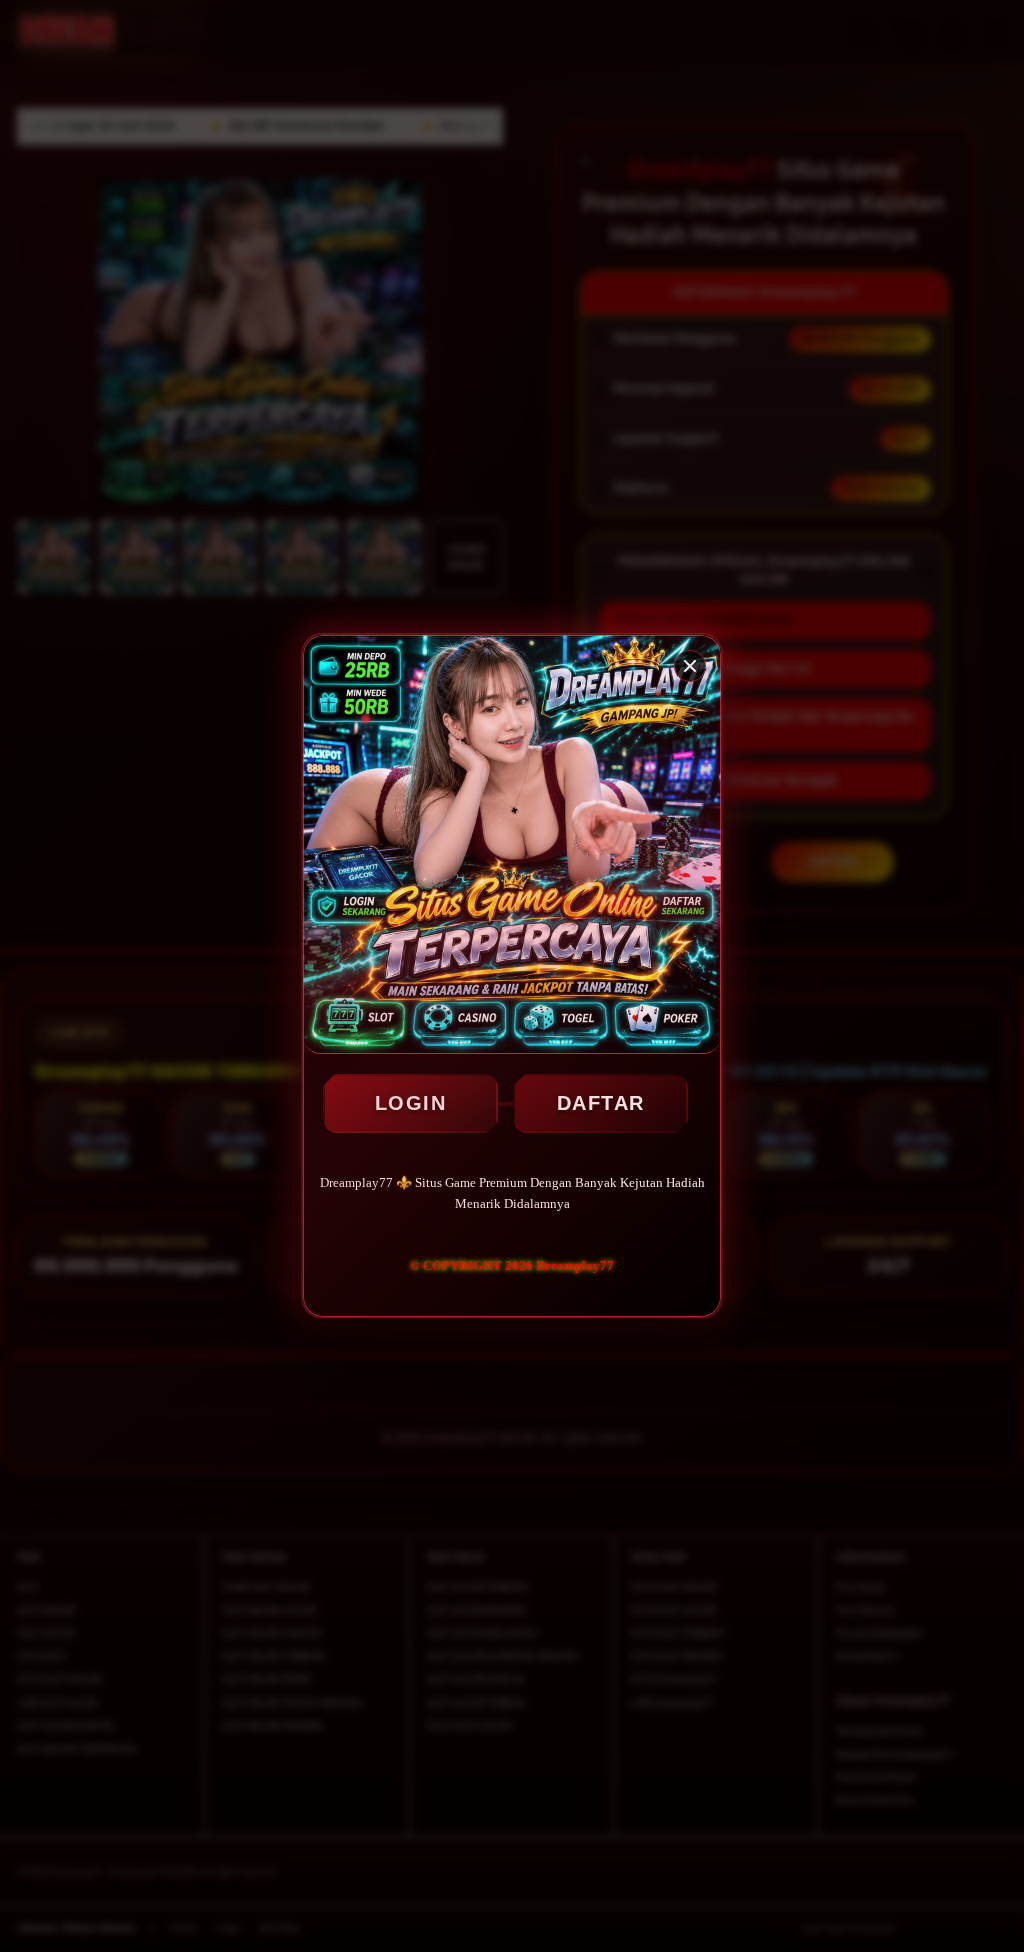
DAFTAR (601, 1103)
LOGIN (411, 1103)
